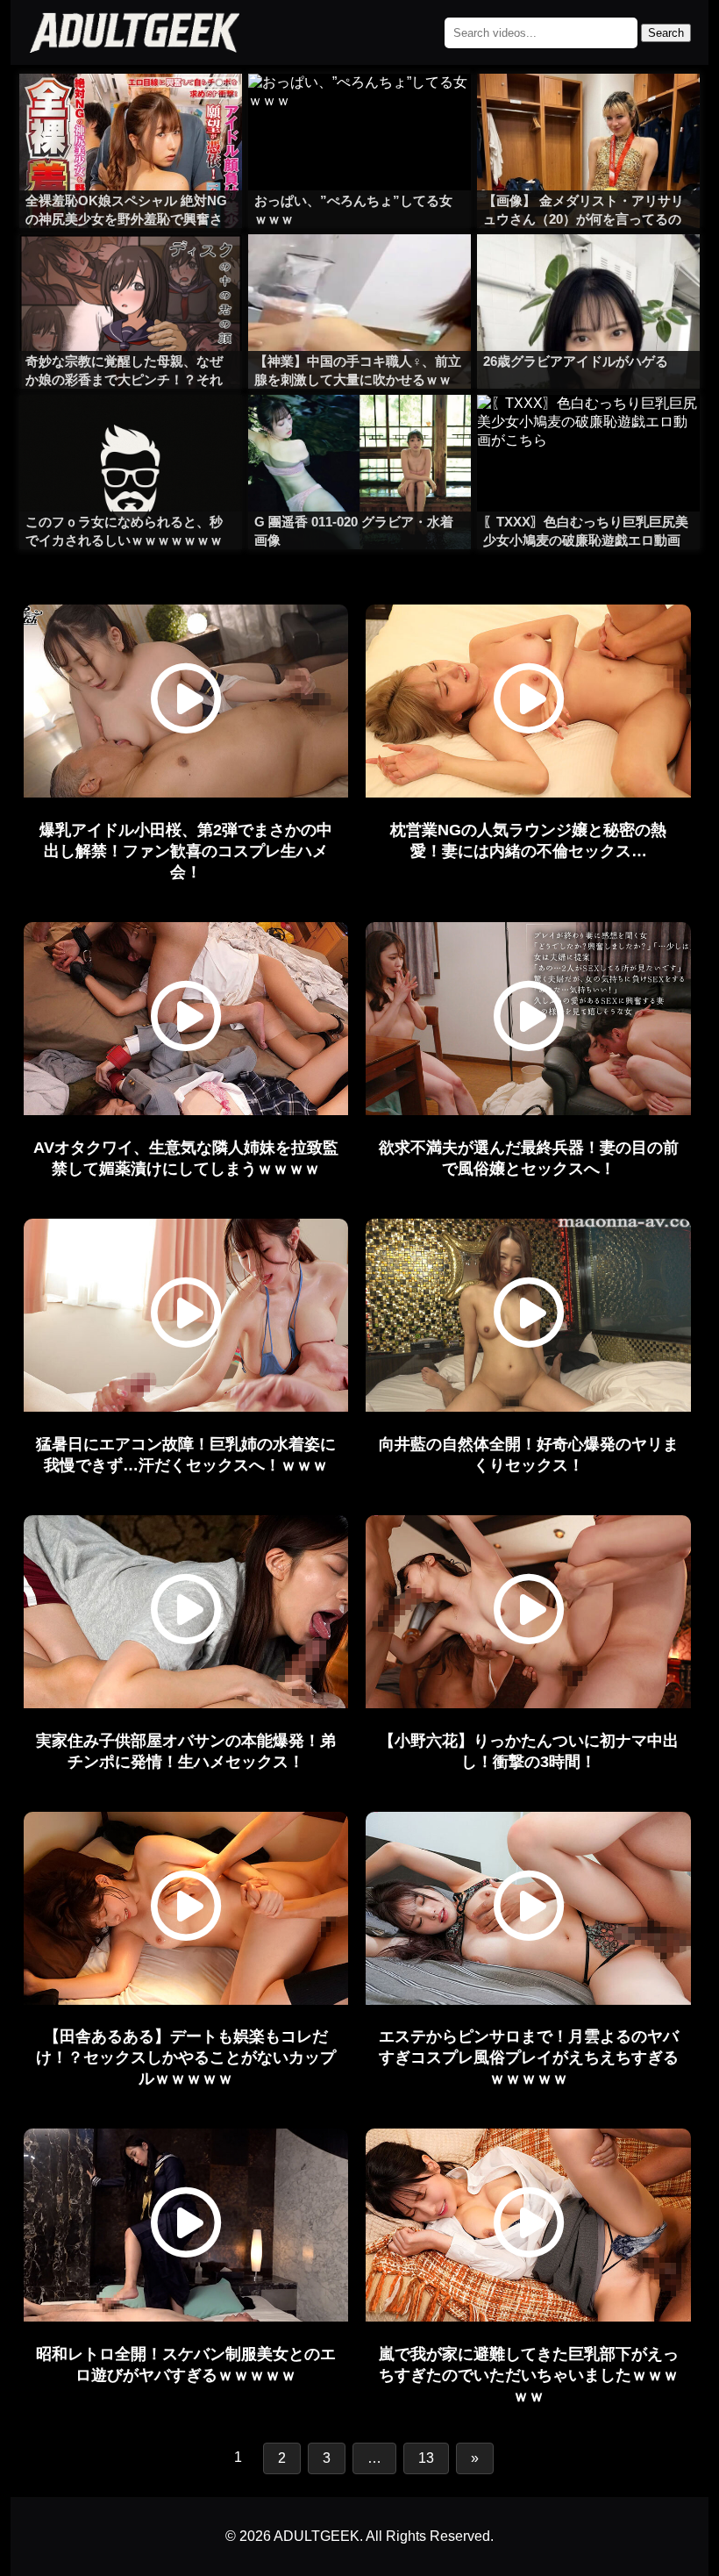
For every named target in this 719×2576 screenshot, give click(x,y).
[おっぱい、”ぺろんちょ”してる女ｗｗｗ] (359, 109)
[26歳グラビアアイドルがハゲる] (588, 269)
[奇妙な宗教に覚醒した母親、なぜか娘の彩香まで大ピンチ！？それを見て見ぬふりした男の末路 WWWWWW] (131, 269)
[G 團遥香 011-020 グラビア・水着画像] (359, 430)
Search (666, 33)
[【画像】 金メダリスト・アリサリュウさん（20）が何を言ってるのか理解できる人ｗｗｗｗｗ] (588, 109)
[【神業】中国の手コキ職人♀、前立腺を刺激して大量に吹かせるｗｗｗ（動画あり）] (359, 269)
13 (426, 2458)
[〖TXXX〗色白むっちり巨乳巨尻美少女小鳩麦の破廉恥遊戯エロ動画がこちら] (588, 430)
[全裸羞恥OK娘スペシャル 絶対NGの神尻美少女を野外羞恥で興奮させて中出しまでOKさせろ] (131, 109)
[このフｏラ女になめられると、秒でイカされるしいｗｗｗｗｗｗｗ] (131, 430)
